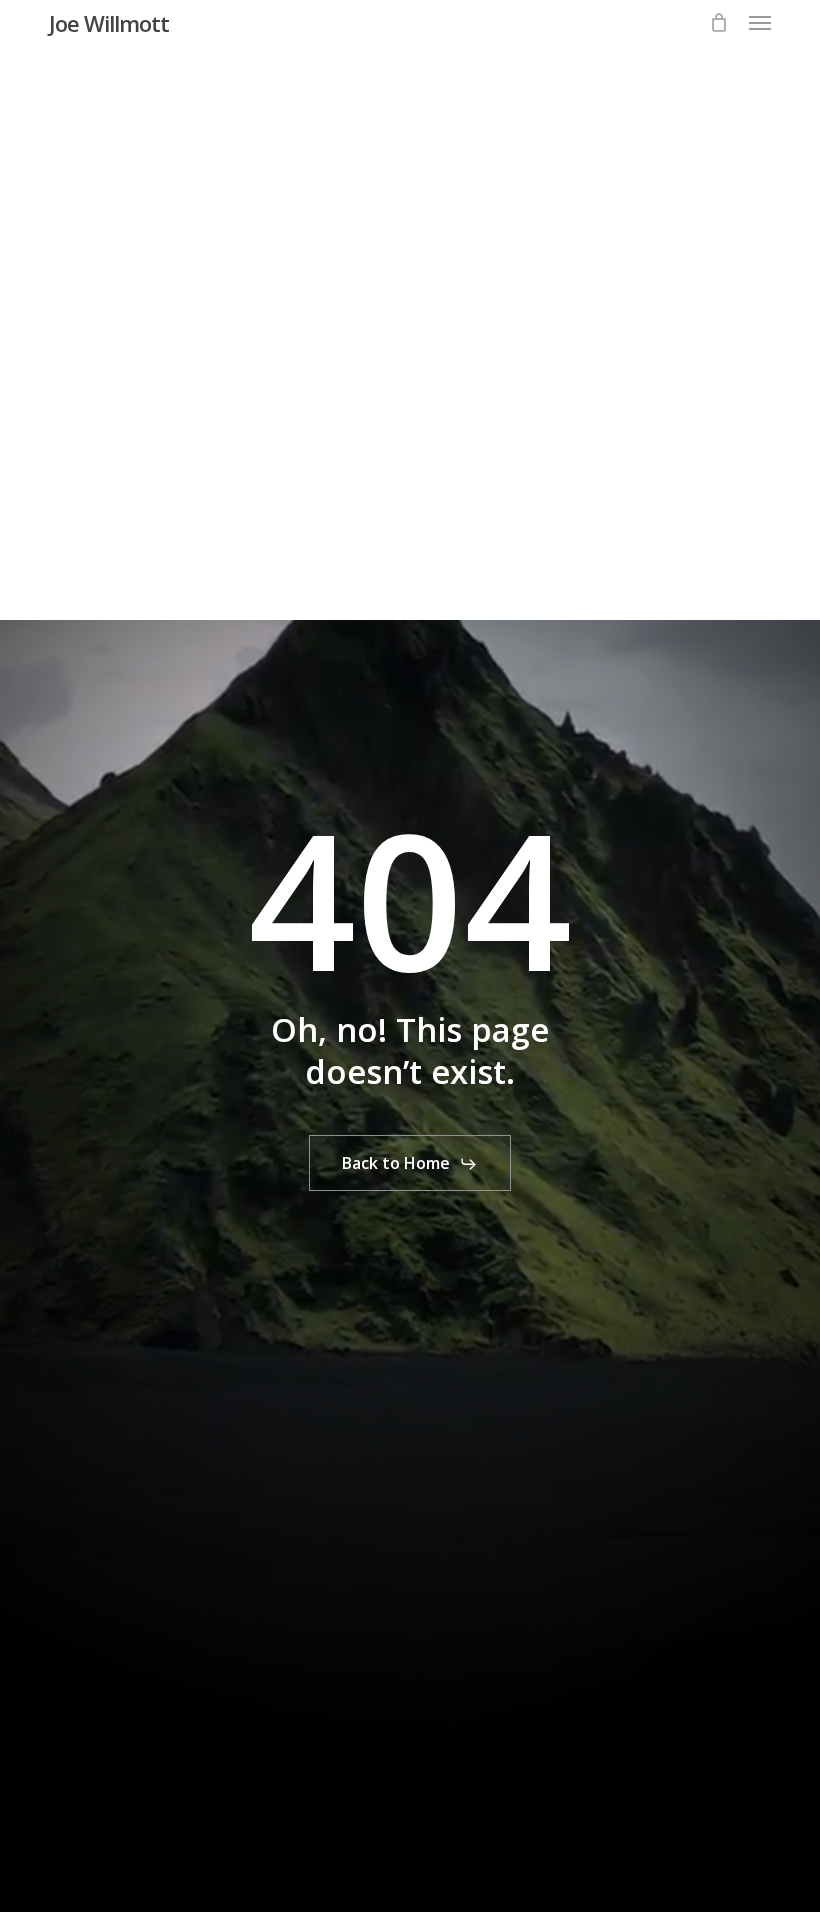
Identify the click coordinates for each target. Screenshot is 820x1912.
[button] (760, 23)
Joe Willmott (109, 23)
